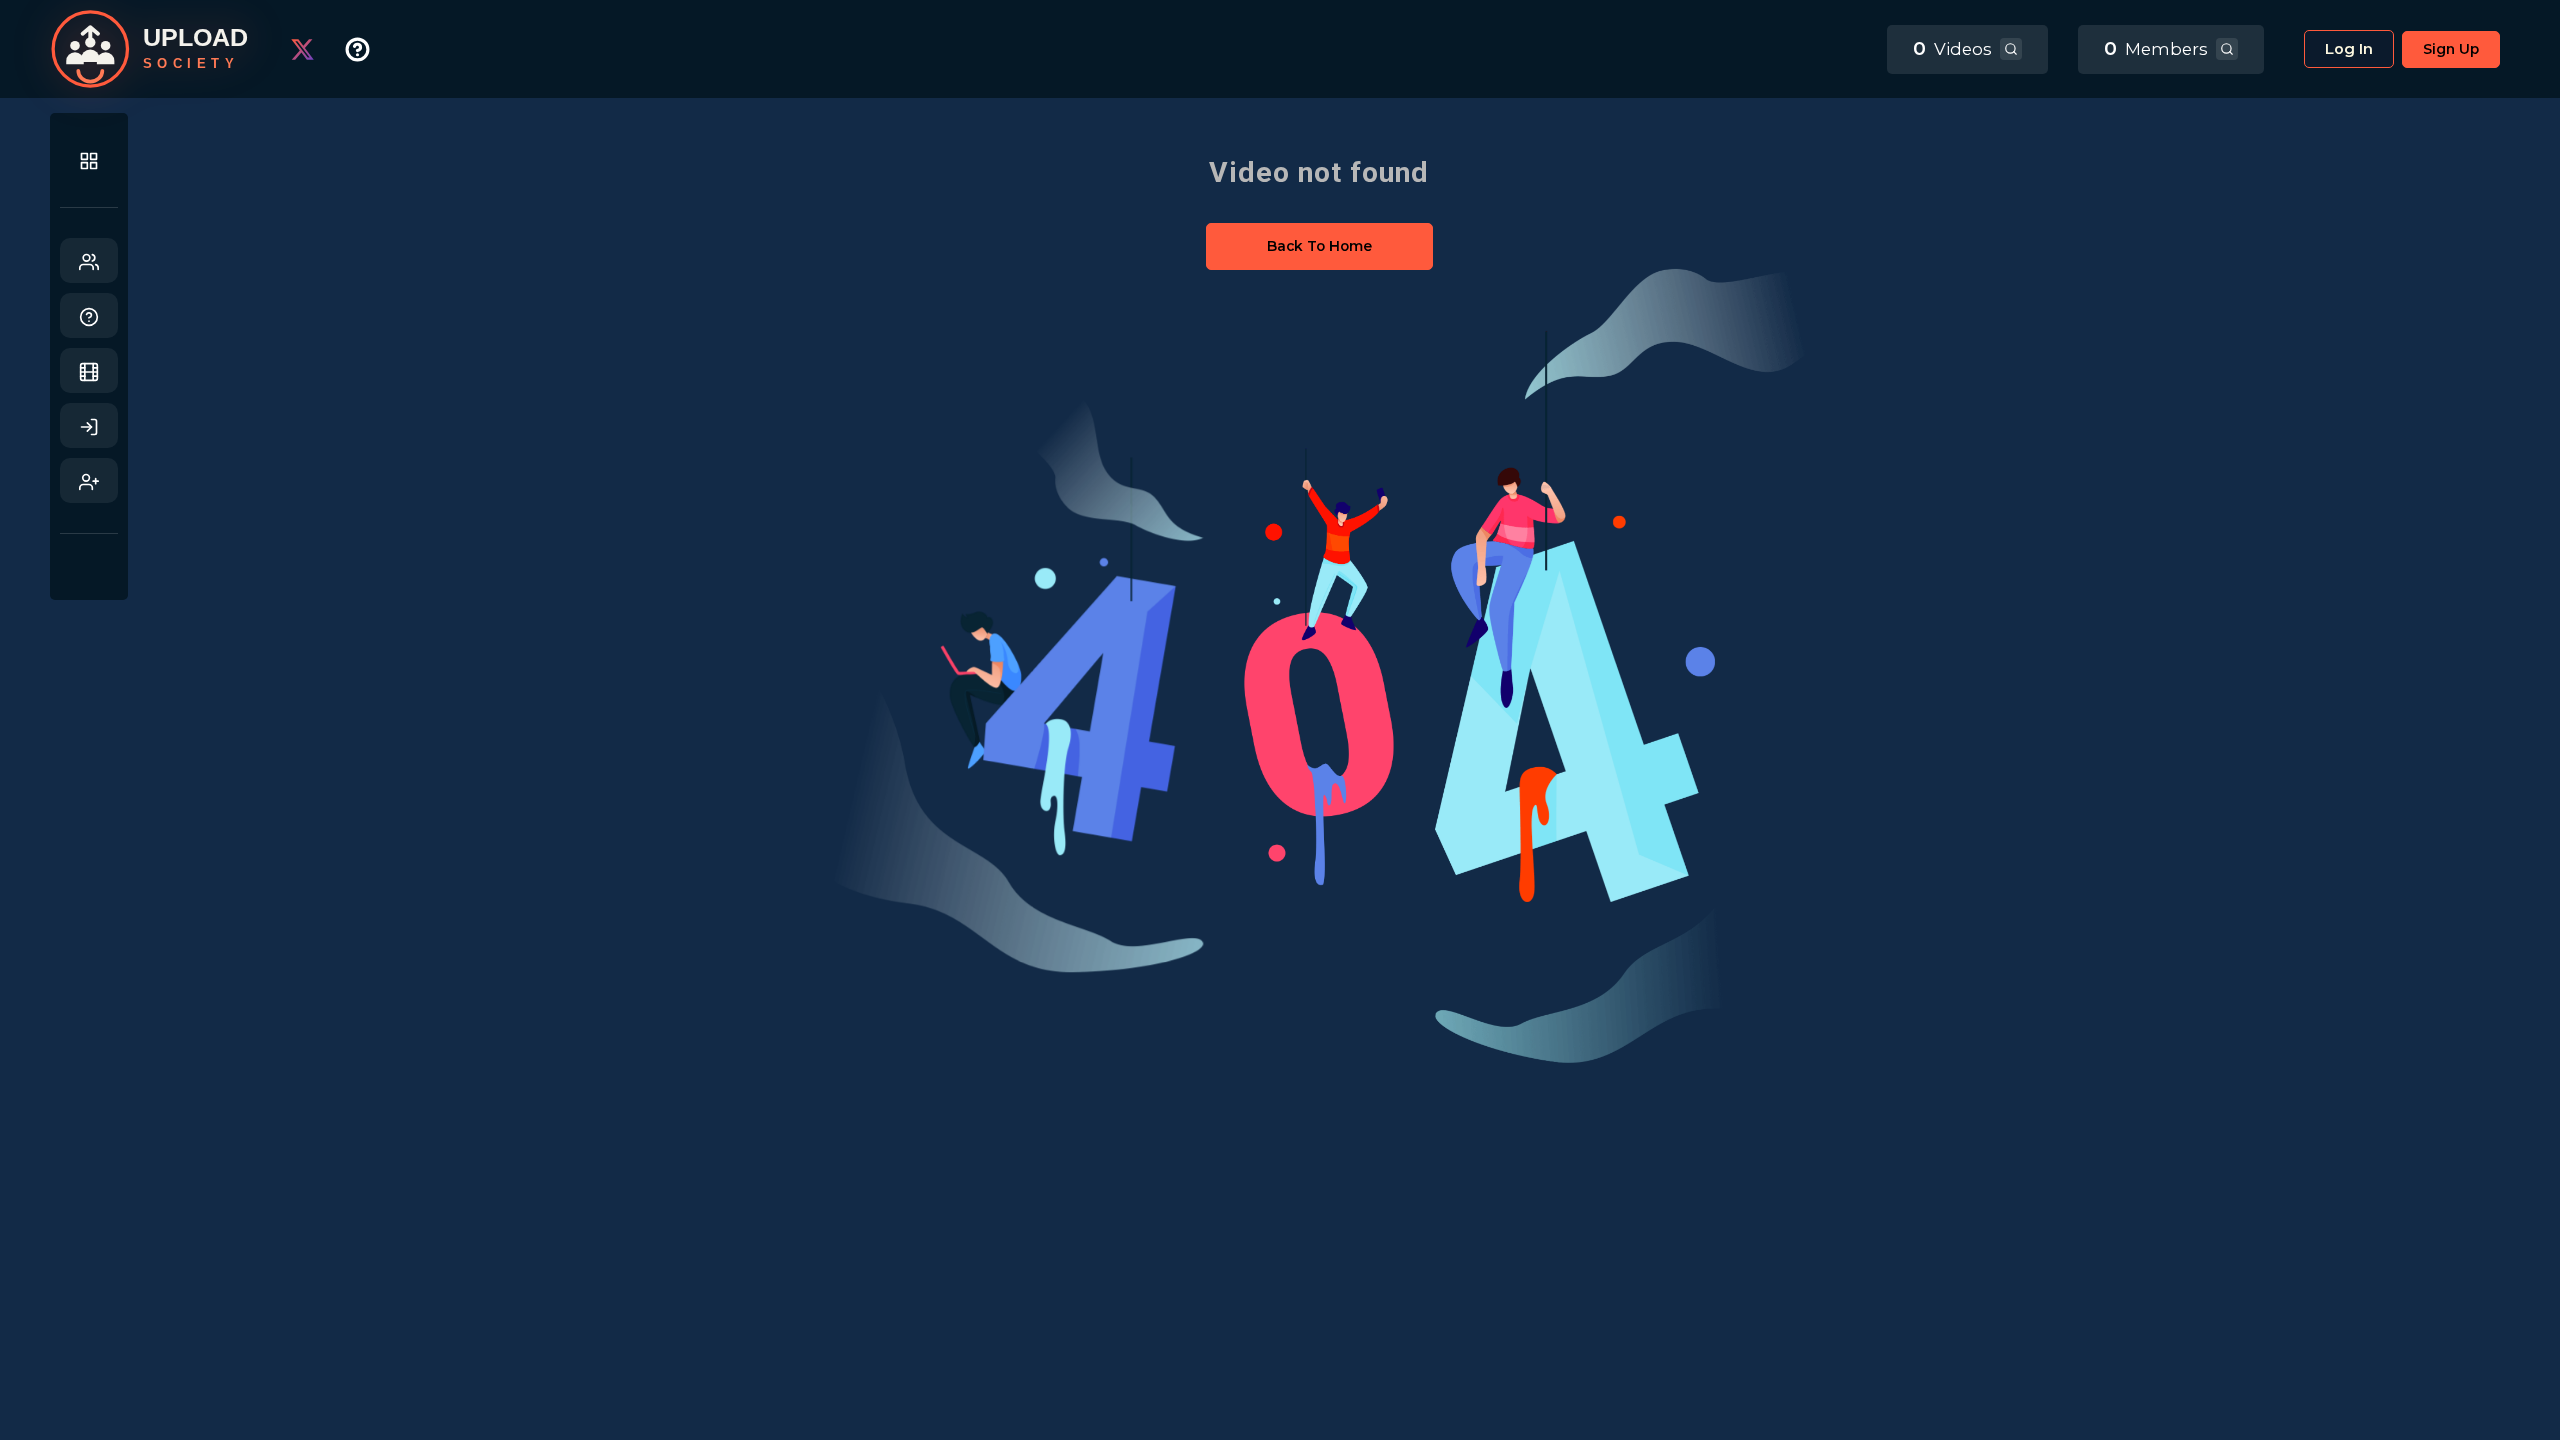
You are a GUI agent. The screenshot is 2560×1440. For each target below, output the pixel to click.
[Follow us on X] (317, 49)
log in (2349, 49)
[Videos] (89, 370)
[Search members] (2227, 49)
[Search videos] (2011, 49)
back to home (1319, 246)
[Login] (89, 425)
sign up (2451, 49)
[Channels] (89, 260)
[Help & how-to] (372, 49)
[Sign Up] (89, 480)
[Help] (89, 315)
